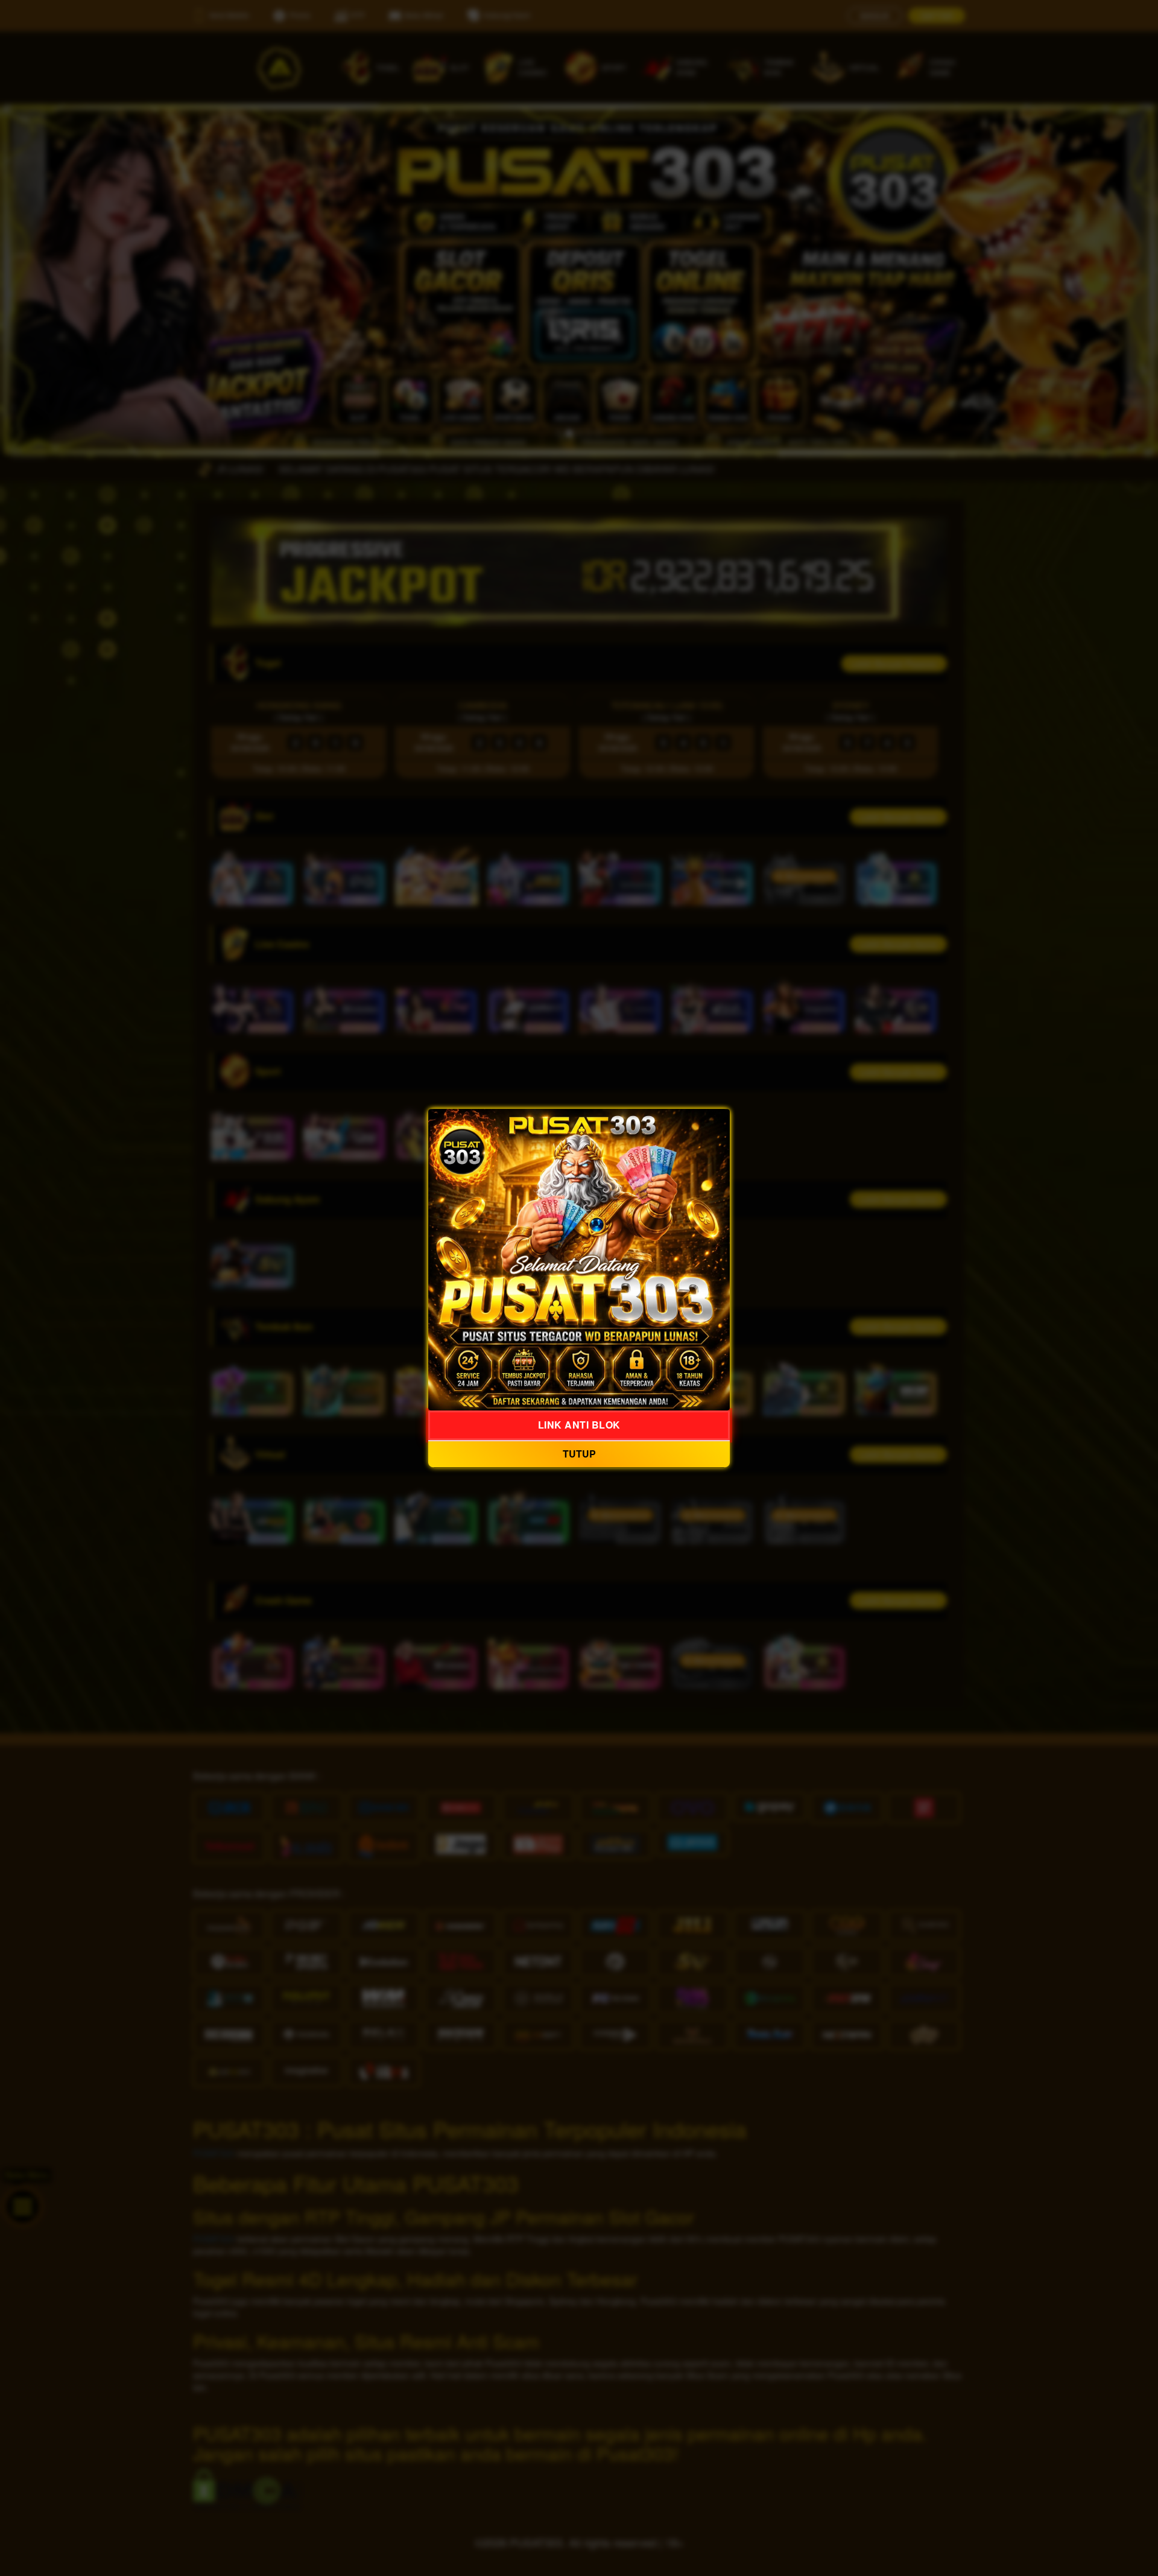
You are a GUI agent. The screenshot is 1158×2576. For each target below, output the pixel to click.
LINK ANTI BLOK (579, 1425)
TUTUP (579, 1454)
